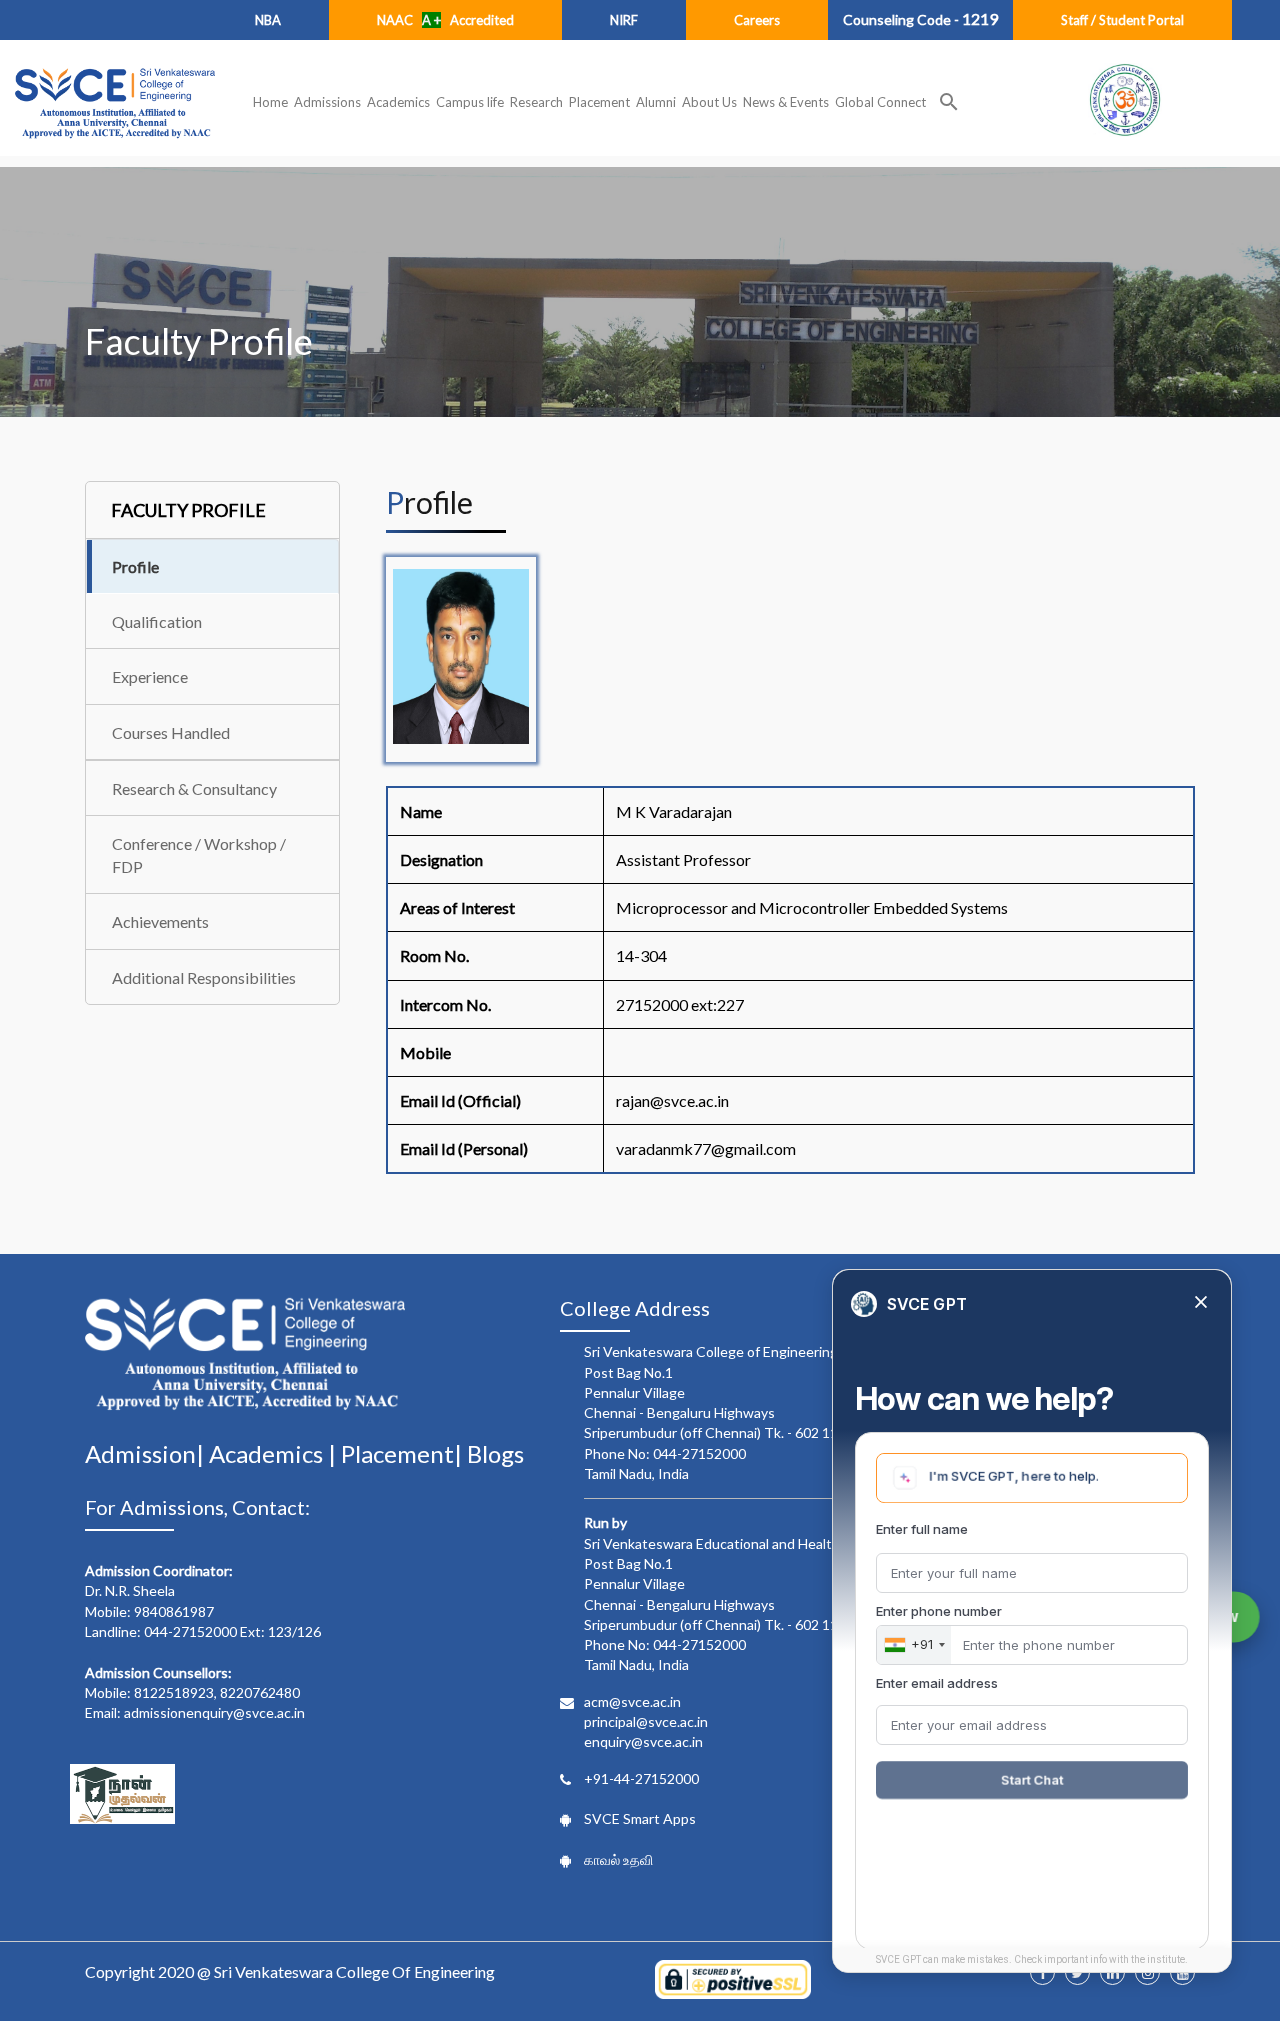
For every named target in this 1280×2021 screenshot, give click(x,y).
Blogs (495, 1453)
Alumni (656, 102)
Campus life (470, 102)
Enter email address (937, 1683)
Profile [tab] (135, 566)
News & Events (786, 102)
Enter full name (922, 1529)
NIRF (624, 20)
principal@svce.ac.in (646, 1721)
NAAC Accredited (445, 20)
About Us (709, 102)
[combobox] (914, 1645)
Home (270, 102)
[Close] (1201, 1303)
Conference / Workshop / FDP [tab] (199, 855)
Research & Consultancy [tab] (194, 788)
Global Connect (880, 102)
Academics (398, 102)
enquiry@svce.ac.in (643, 1741)
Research (536, 102)
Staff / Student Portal (1122, 20)
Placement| (404, 1453)
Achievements (160, 921)
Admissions (327, 102)
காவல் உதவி (618, 1859)
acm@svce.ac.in (632, 1701)
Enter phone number (939, 1611)
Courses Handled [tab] (171, 732)
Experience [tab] (150, 676)
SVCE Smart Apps (640, 1818)
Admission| (147, 1453)
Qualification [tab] (157, 621)
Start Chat (1032, 1780)
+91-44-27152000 (641, 1778)
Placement (599, 102)
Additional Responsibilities (204, 977)
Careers (757, 20)
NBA (268, 20)
